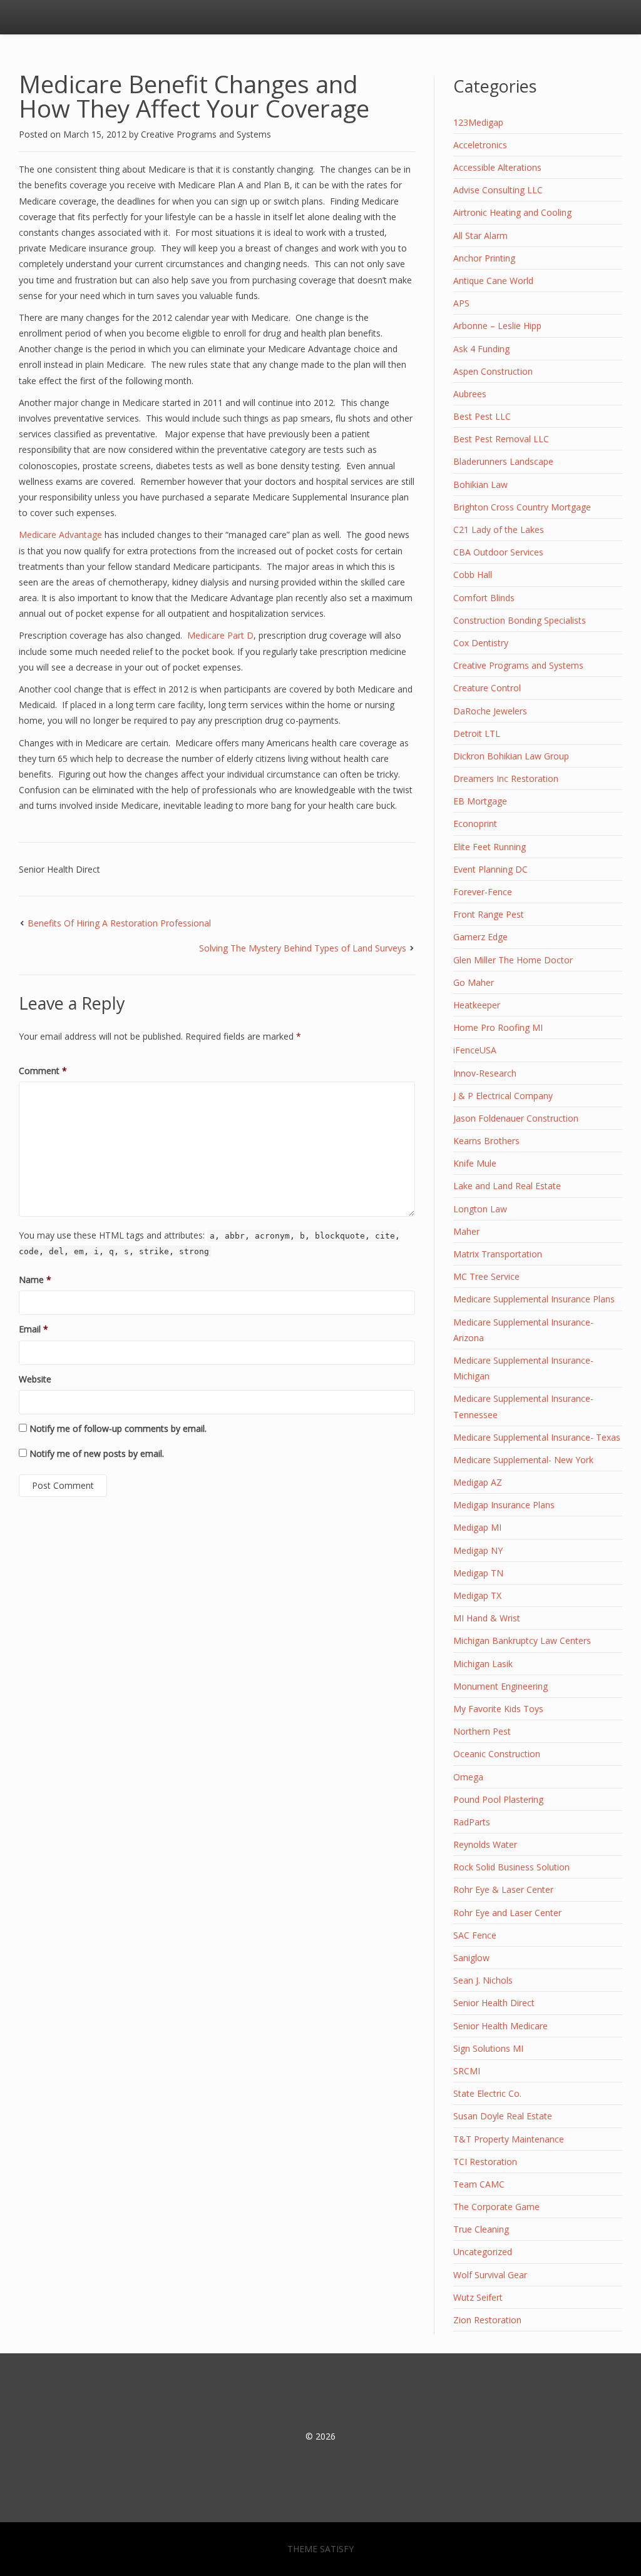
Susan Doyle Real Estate (503, 2116)
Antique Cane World (493, 281)
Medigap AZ (478, 1482)
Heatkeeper (477, 1005)
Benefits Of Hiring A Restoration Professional (119, 923)
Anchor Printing (484, 258)
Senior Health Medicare (500, 2026)
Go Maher (474, 982)
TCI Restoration (485, 2162)
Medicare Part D (219, 635)
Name (35, 1280)
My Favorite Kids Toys (498, 1709)
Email (33, 1329)
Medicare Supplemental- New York (523, 1460)
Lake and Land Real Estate (507, 1186)
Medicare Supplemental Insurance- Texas (537, 1437)
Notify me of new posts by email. (97, 1453)
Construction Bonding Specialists (520, 620)
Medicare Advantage (60, 535)
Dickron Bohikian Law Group (511, 756)
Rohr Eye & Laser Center (503, 1889)
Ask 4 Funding (481, 349)
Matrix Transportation (498, 1254)
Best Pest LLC (482, 416)
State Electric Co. (487, 2093)
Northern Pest (482, 1731)
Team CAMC (479, 2184)
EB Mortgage (480, 801)
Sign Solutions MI (488, 2048)
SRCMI (467, 2071)
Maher (466, 1231)
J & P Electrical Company (503, 1096)
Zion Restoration (487, 2320)
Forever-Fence (483, 892)
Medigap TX (477, 1595)
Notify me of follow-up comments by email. (118, 1428)
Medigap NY (478, 1550)
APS (461, 303)
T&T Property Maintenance (509, 2139)
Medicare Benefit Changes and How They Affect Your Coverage (194, 96)
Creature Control (487, 688)
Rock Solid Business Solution (511, 1867)
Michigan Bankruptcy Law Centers (522, 1640)
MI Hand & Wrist (487, 1618)
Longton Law (480, 1209)
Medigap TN (478, 1573)
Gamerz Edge (480, 937)
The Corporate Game (496, 2207)
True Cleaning (481, 2229)
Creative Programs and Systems (206, 134)
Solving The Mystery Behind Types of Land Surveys (303, 948)
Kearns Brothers (486, 1141)
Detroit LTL (477, 733)
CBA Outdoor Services (498, 552)
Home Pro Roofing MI (498, 1027)
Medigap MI (477, 1527)
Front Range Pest (489, 914)
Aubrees (470, 394)
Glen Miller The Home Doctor (513, 960)
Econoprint (475, 824)
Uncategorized (483, 2252)
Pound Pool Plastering (498, 1799)
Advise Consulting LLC (498, 190)
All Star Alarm (480, 236)
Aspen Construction (493, 371)
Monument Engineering (500, 1686)
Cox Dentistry (481, 643)
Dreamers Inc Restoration (506, 778)
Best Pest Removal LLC (501, 439)
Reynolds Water (485, 1844)
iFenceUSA (475, 1050)
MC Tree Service (486, 1276)
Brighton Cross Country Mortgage (522, 507)
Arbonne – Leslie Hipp (497, 326)
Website (35, 1379)
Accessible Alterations (497, 167)
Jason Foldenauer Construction (516, 1118)
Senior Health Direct (59, 869)
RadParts (472, 1822)
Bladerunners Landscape (503, 461)
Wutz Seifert (478, 2297)
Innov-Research (485, 1073)
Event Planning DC (490, 869)
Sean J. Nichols (483, 1980)
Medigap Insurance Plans (504, 1505)
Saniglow (471, 1958)
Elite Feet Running (490, 847)
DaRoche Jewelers (490, 711)
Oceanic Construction (497, 1754)
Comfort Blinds (484, 598)
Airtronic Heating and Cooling (512, 212)
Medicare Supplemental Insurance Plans (534, 1299)
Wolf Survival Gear (490, 2275)
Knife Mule (475, 1163)
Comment (43, 1071)
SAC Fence (475, 1935)
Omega (468, 1777)
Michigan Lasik (483, 1664)
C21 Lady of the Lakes (499, 530)
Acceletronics (480, 145)
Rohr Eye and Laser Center (507, 1913)
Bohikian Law (480, 484)
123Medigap (478, 122)
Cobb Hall (473, 575)
